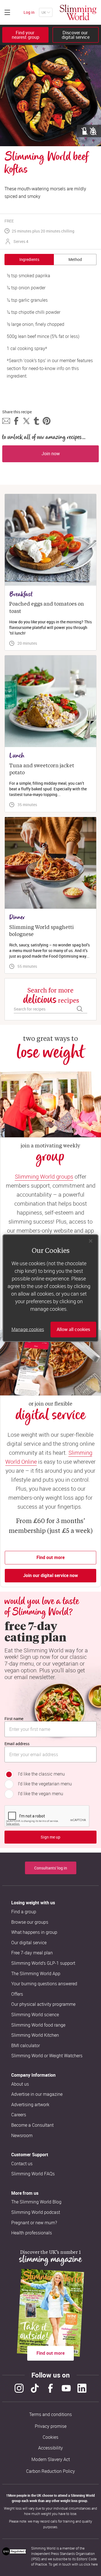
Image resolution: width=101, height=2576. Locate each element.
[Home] (78, 12)
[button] (6, 421)
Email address (17, 1744)
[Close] (91, 1241)
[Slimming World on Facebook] (50, 2388)
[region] (50, 1288)
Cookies (50, 2437)
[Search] (80, 1009)
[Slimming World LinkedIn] (82, 2388)
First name (14, 1719)
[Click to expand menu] (7, 12)
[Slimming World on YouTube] (66, 2388)
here (94, 2564)
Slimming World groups (44, 1177)
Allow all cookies (73, 1329)
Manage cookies (28, 1329)
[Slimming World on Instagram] (19, 2388)
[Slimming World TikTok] (35, 2388)
